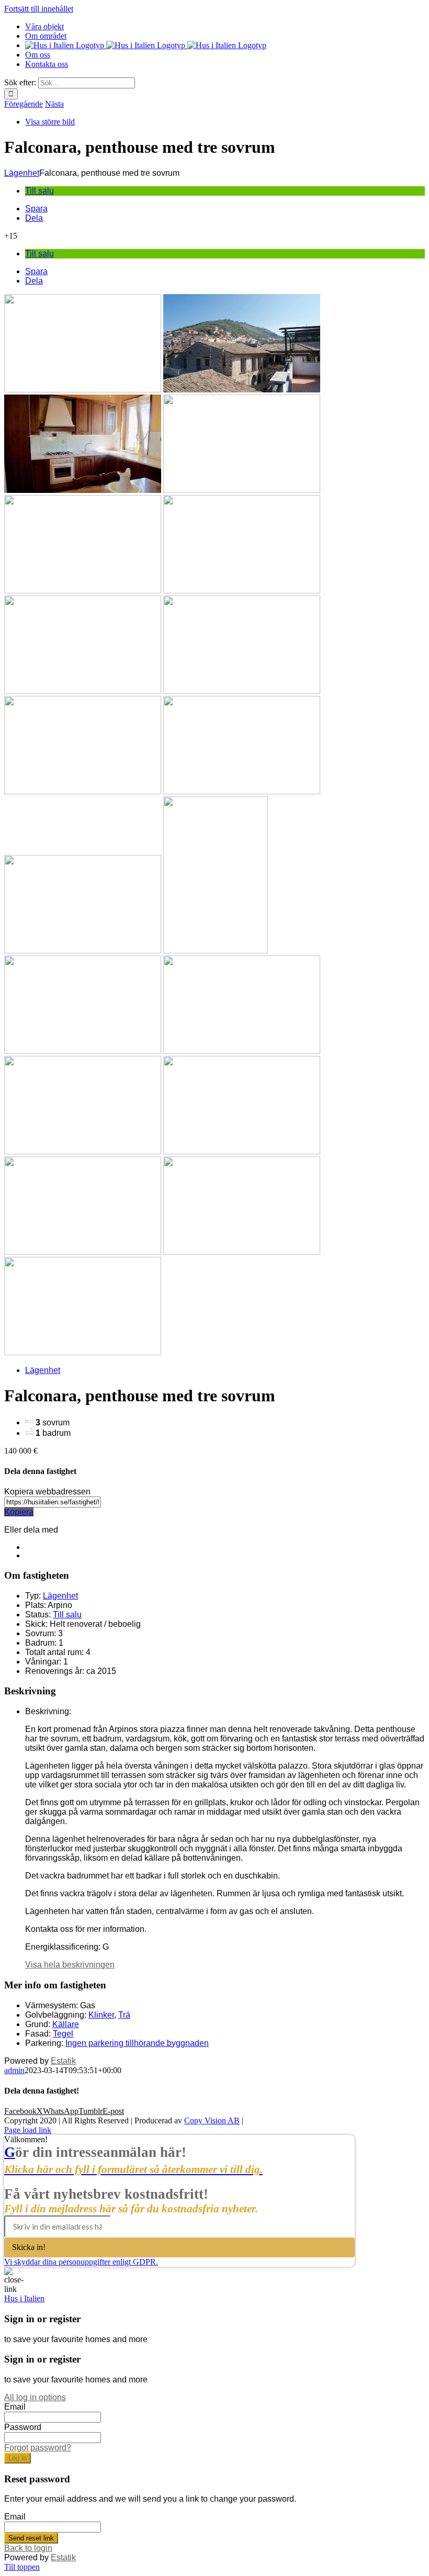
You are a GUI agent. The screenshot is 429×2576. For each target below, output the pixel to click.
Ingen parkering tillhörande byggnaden (137, 2043)
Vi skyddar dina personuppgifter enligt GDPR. (81, 2262)
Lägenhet (22, 173)
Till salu (39, 191)
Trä (124, 2015)
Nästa (54, 104)
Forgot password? (38, 2448)
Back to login (28, 2548)
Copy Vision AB (212, 2121)
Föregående (24, 104)
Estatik (63, 2061)
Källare (66, 2024)
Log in (18, 2458)
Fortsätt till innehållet (39, 9)
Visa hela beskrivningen (70, 1965)
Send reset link (31, 2538)
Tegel (63, 2034)
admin (14, 2070)
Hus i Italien (24, 2298)
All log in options (35, 2397)
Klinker (101, 2015)
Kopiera (19, 1512)
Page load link (28, 2130)
